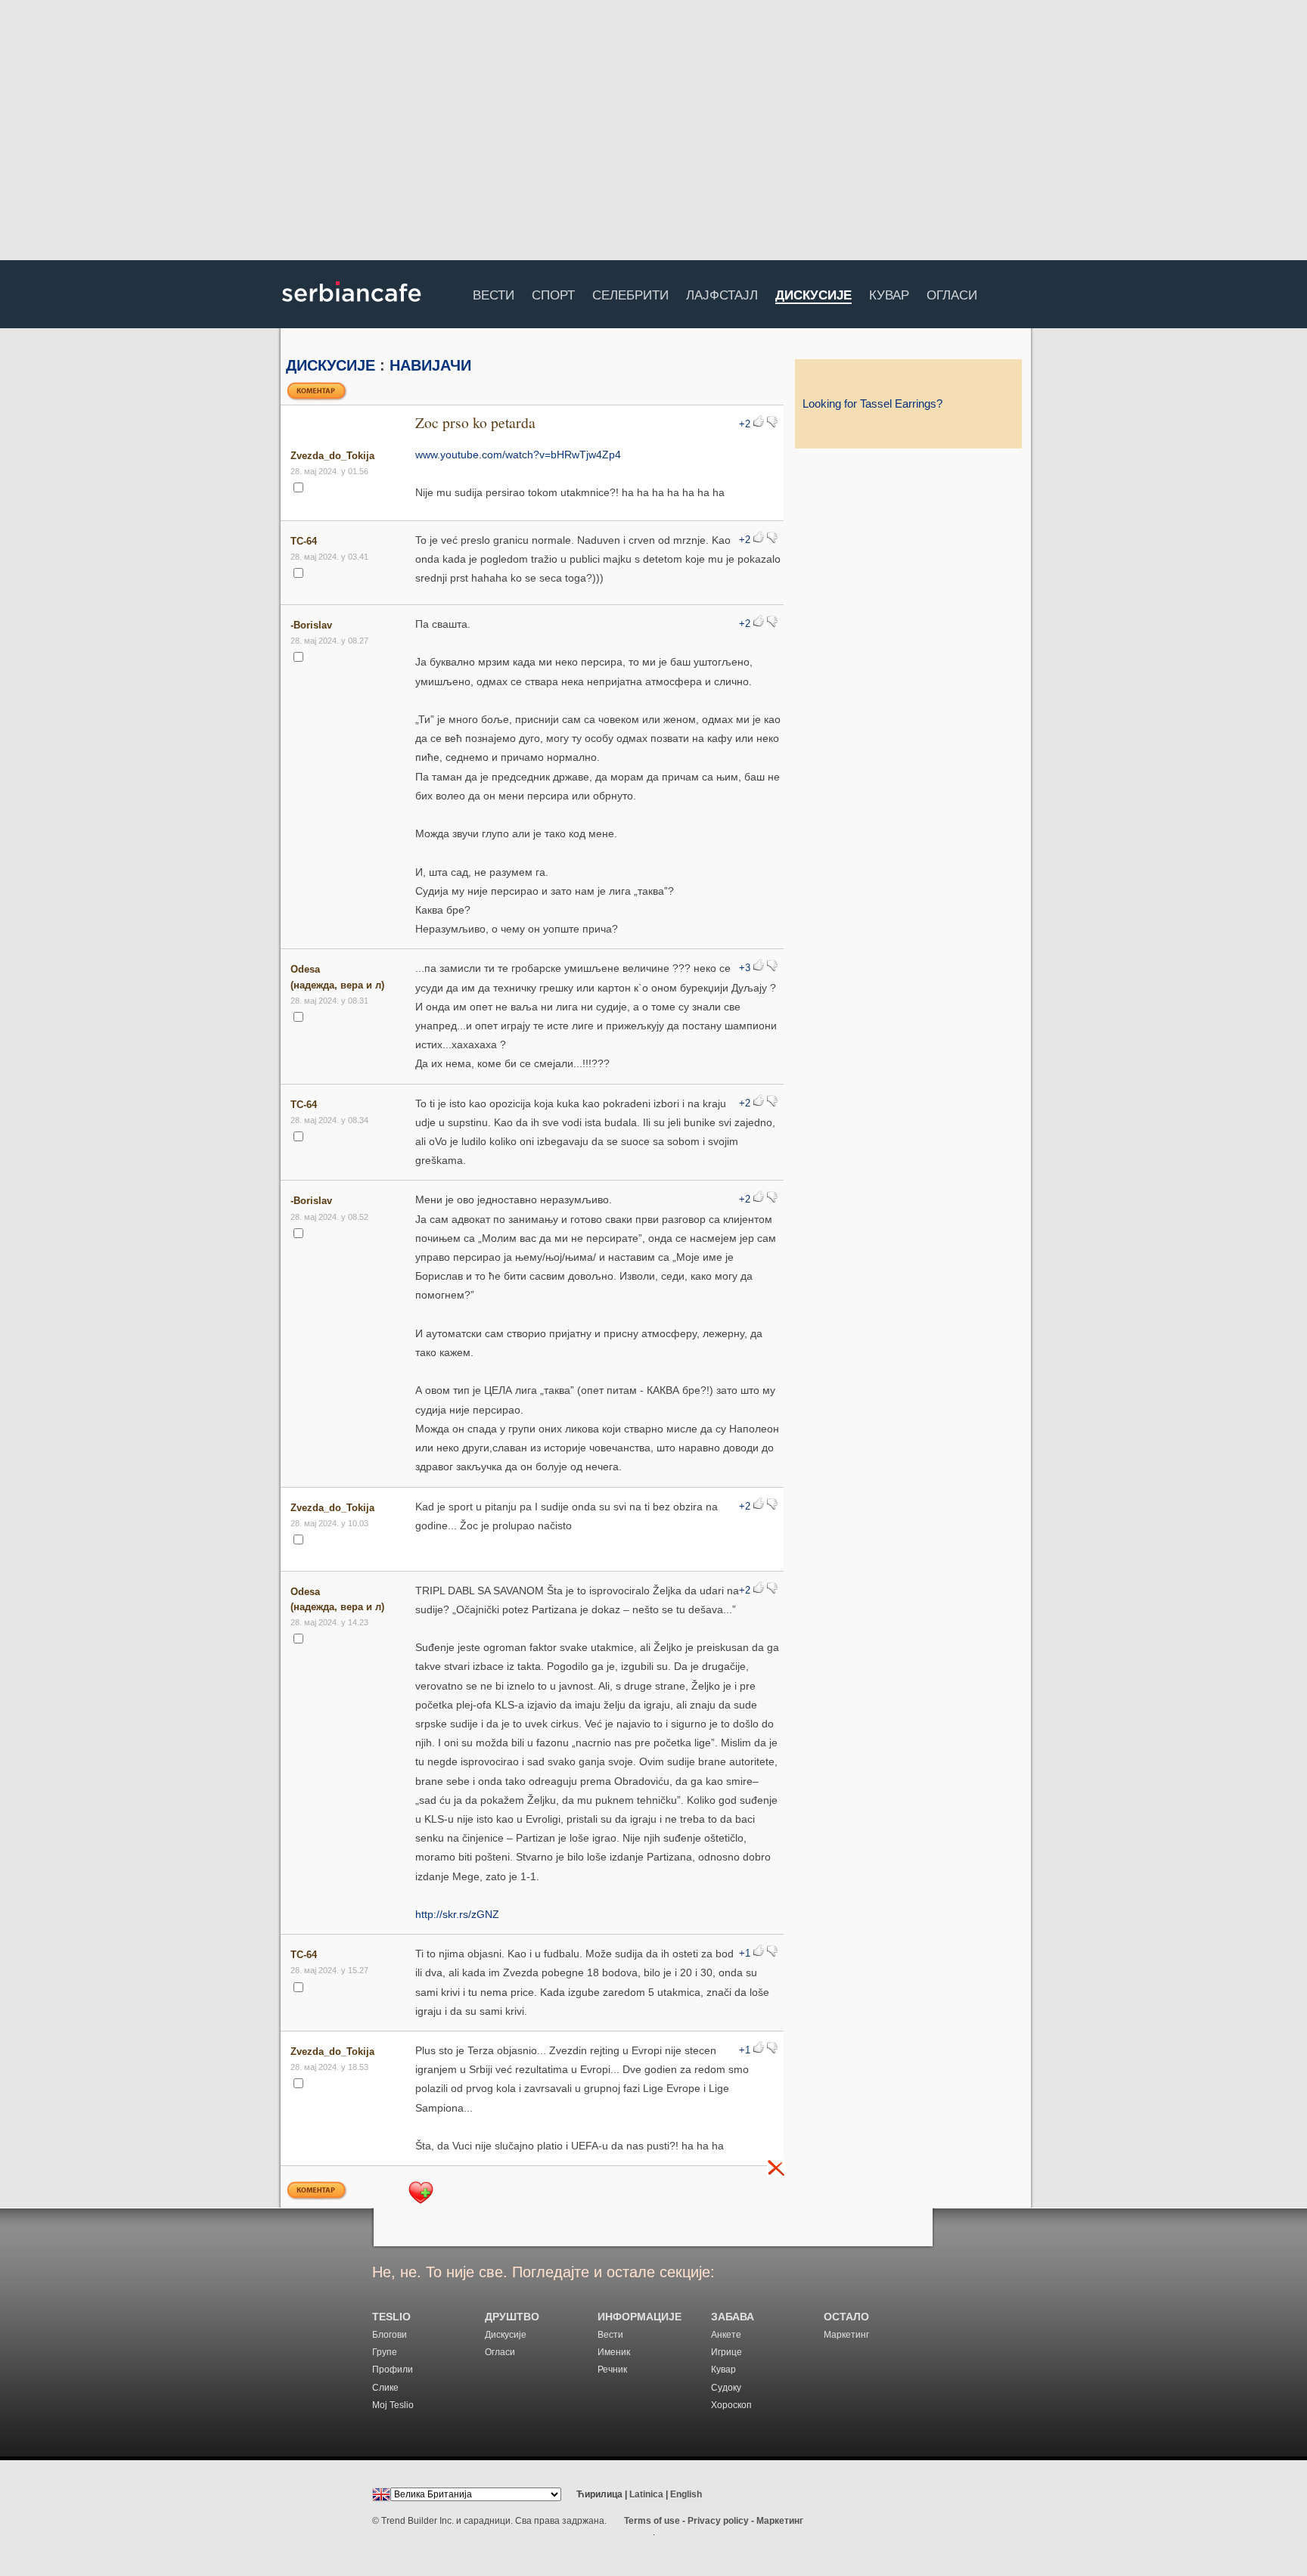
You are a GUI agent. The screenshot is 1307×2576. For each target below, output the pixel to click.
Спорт (553, 293)
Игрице (726, 2352)
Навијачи (430, 365)
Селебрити (630, 293)
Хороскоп (731, 2405)
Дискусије (813, 296)
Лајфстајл (722, 293)
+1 (745, 1954)
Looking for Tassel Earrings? (872, 404)
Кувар (889, 293)
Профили (393, 2370)
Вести (494, 293)
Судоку (726, 2388)
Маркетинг (846, 2335)
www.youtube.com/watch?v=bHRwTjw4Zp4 (518, 455)
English (686, 2494)
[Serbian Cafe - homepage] (352, 307)
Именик (614, 2352)
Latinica (646, 2494)
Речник (612, 2370)
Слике (385, 2388)
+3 (745, 968)
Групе (385, 2352)
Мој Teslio (393, 2405)
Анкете (726, 2335)
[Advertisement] (653, 132)
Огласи (952, 293)
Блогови (390, 2335)
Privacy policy (718, 2521)
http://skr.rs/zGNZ (457, 1914)
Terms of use (652, 2521)
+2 (745, 424)
